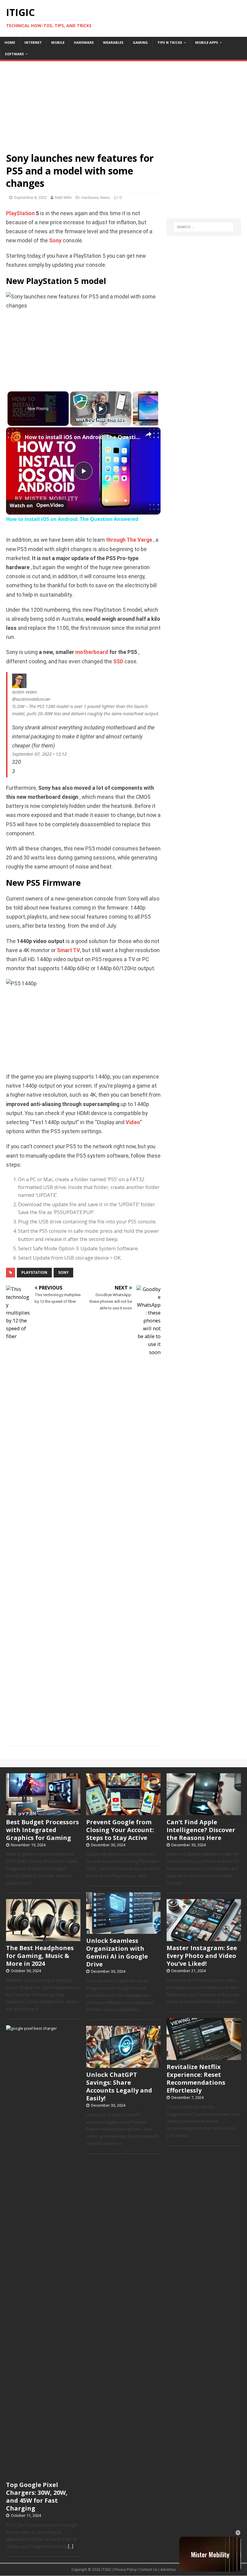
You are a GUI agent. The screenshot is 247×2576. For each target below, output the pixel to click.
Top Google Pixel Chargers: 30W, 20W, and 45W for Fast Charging (37, 2496)
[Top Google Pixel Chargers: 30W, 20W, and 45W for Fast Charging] (43, 2475)
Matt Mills (63, 198)
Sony (55, 241)
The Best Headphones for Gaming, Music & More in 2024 (40, 1956)
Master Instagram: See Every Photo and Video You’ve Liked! (202, 1956)
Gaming (140, 42)
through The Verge (129, 540)
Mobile (58, 42)
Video (133, 1122)
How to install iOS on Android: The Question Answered (82, 437)
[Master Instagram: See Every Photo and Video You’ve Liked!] (204, 1938)
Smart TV (69, 950)
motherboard (92, 652)
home (10, 42)
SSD (118, 662)
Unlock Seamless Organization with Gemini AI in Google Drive (117, 1952)
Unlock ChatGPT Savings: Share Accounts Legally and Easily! (119, 2086)
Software (14, 54)
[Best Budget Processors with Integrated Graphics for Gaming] (43, 1812)
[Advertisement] (123, 104)
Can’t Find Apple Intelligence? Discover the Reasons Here (201, 1830)
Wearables (113, 42)
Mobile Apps (207, 42)
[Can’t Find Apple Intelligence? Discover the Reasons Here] (204, 1812)
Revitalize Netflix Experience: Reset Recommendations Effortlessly (196, 2079)
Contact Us (148, 2570)
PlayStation (20, 213)
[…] (71, 2546)
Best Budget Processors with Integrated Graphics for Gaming (42, 1830)
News (105, 198)
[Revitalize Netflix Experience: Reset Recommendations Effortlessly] (204, 2057)
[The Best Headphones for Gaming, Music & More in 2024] (43, 1938)
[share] (149, 434)
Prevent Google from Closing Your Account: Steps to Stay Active (120, 1830)
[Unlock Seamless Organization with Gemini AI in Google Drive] (123, 1931)
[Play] (101, 409)
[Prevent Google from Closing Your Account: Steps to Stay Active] (123, 1812)
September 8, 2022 (30, 198)
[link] (16, 437)
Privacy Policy (125, 2570)
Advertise (168, 2570)
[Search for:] (204, 227)
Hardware (84, 42)
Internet (33, 42)
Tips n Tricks (170, 42)
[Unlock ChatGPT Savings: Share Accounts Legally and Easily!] (123, 2064)
